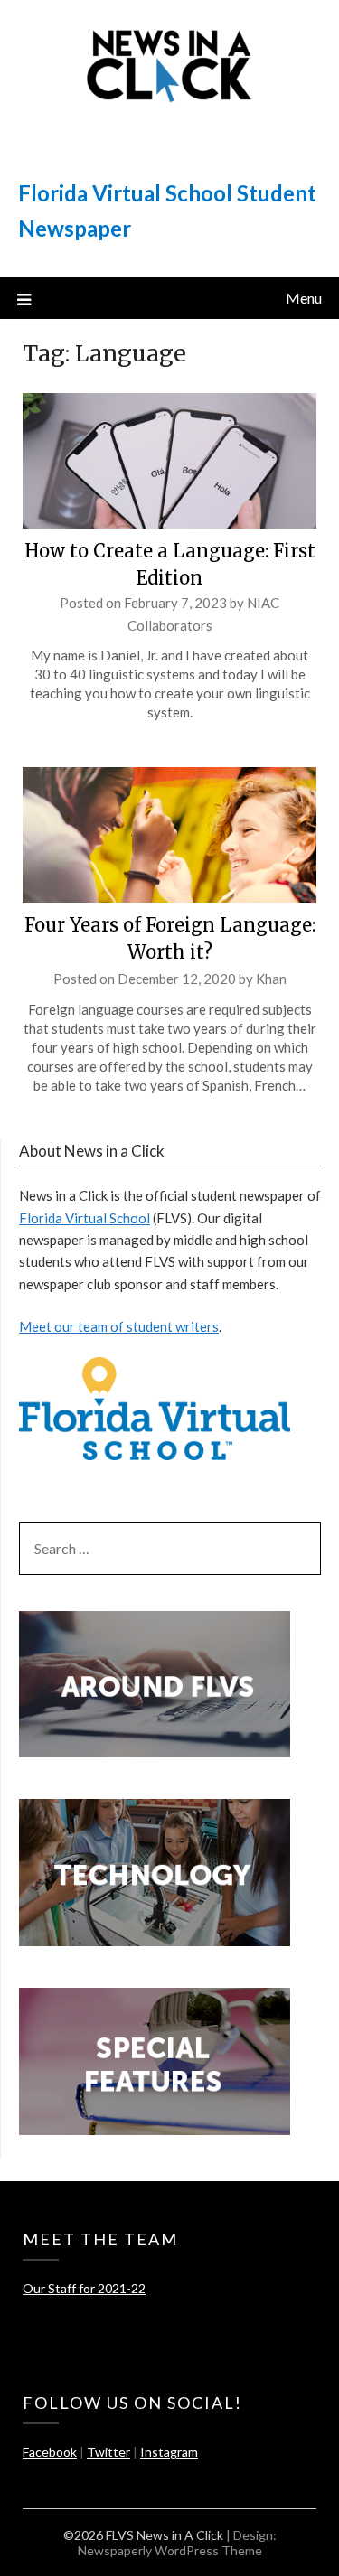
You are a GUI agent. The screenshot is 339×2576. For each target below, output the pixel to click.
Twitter (108, 2452)
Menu (304, 298)
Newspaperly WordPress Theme (170, 2550)
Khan (271, 979)
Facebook (50, 2452)
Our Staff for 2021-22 (84, 2288)
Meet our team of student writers (119, 1326)
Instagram (169, 2452)
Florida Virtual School (85, 1218)
